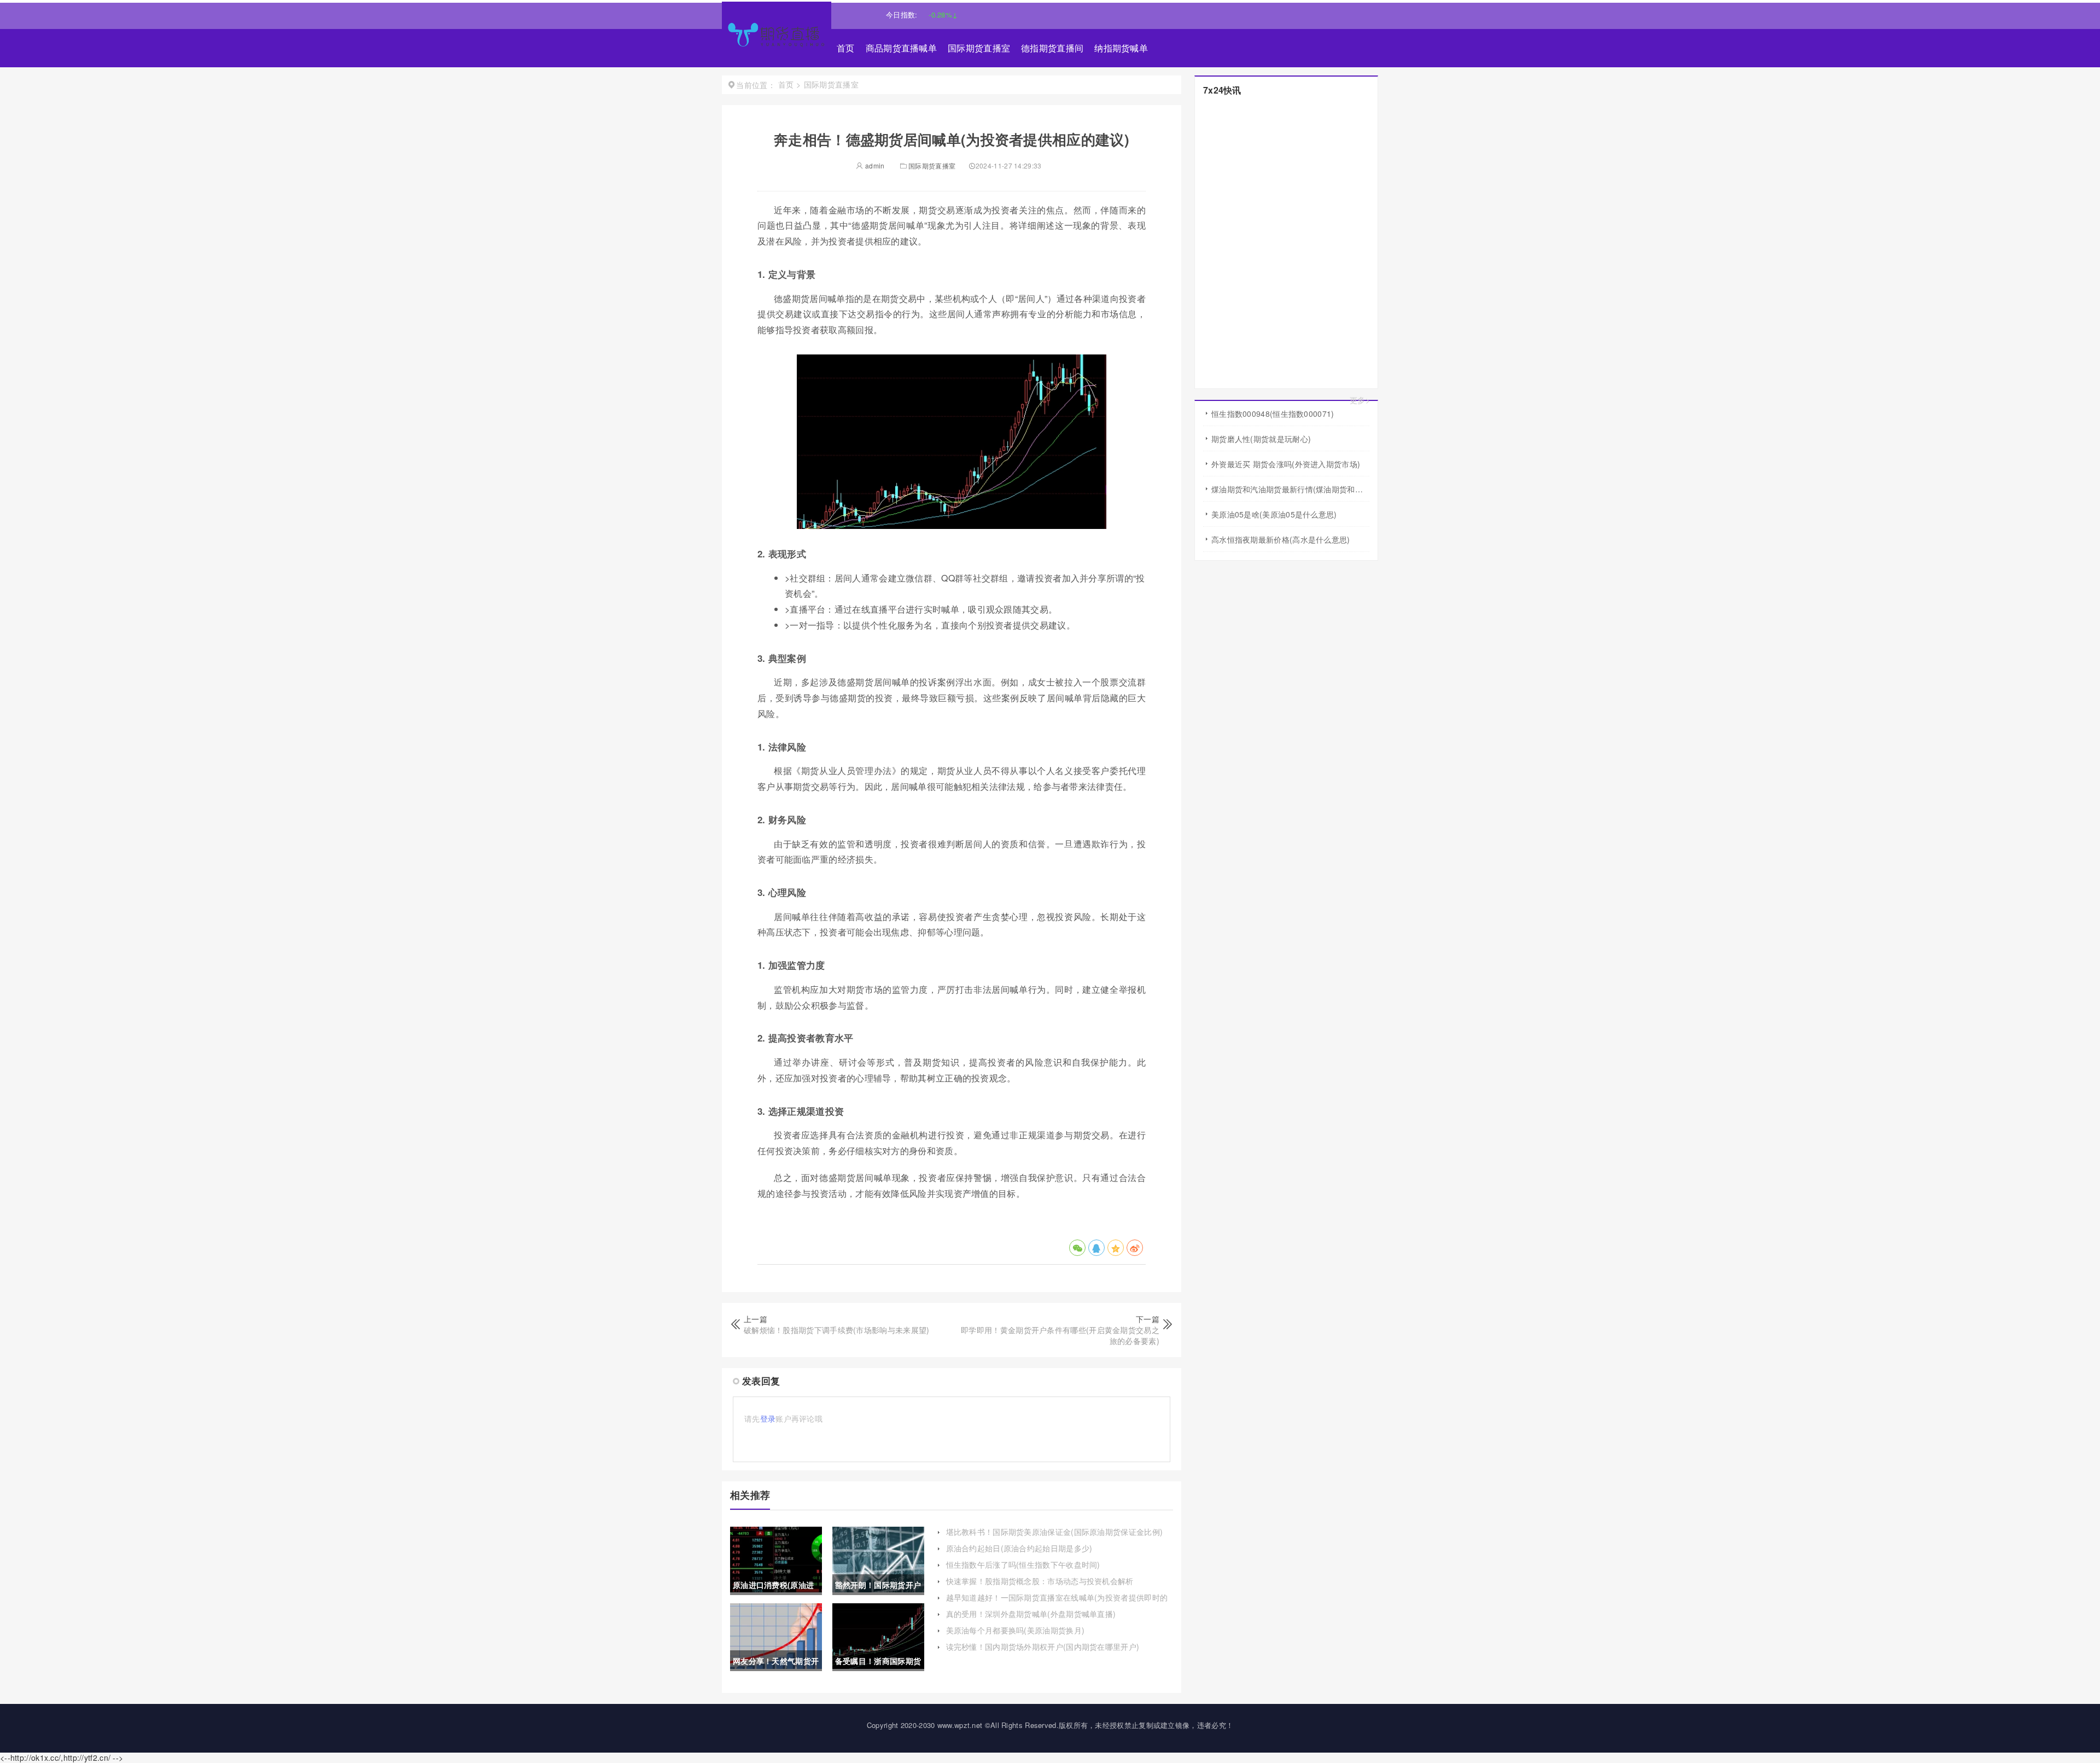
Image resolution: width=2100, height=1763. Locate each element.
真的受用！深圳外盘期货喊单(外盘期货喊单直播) (1031, 1614)
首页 (846, 48)
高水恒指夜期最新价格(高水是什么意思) (1281, 539)
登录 (768, 1418)
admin (874, 165)
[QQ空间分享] (1116, 1248)
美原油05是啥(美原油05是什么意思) (1274, 514)
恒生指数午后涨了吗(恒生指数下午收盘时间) (1023, 1564)
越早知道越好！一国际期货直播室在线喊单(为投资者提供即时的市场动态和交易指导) (1057, 1603)
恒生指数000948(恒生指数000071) (1273, 414)
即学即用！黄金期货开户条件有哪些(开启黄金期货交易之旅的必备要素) (1060, 1335)
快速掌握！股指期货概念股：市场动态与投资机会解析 (1040, 1581)
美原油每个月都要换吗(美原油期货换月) (1016, 1630)
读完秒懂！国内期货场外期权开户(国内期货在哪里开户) (1043, 1646)
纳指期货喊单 (1121, 48)
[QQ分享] (1096, 1248)
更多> (1360, 400)
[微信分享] (1077, 1248)
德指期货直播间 (1052, 48)
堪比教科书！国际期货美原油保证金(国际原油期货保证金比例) (1055, 1532)
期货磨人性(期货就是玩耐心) (1261, 439)
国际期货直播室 (979, 48)
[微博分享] (1135, 1248)
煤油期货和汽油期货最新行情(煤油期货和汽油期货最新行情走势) (1290, 489)
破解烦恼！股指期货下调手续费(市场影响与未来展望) (837, 1330)
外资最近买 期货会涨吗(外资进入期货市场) (1286, 464)
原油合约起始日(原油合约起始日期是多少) (1019, 1548)
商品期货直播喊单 (901, 48)
